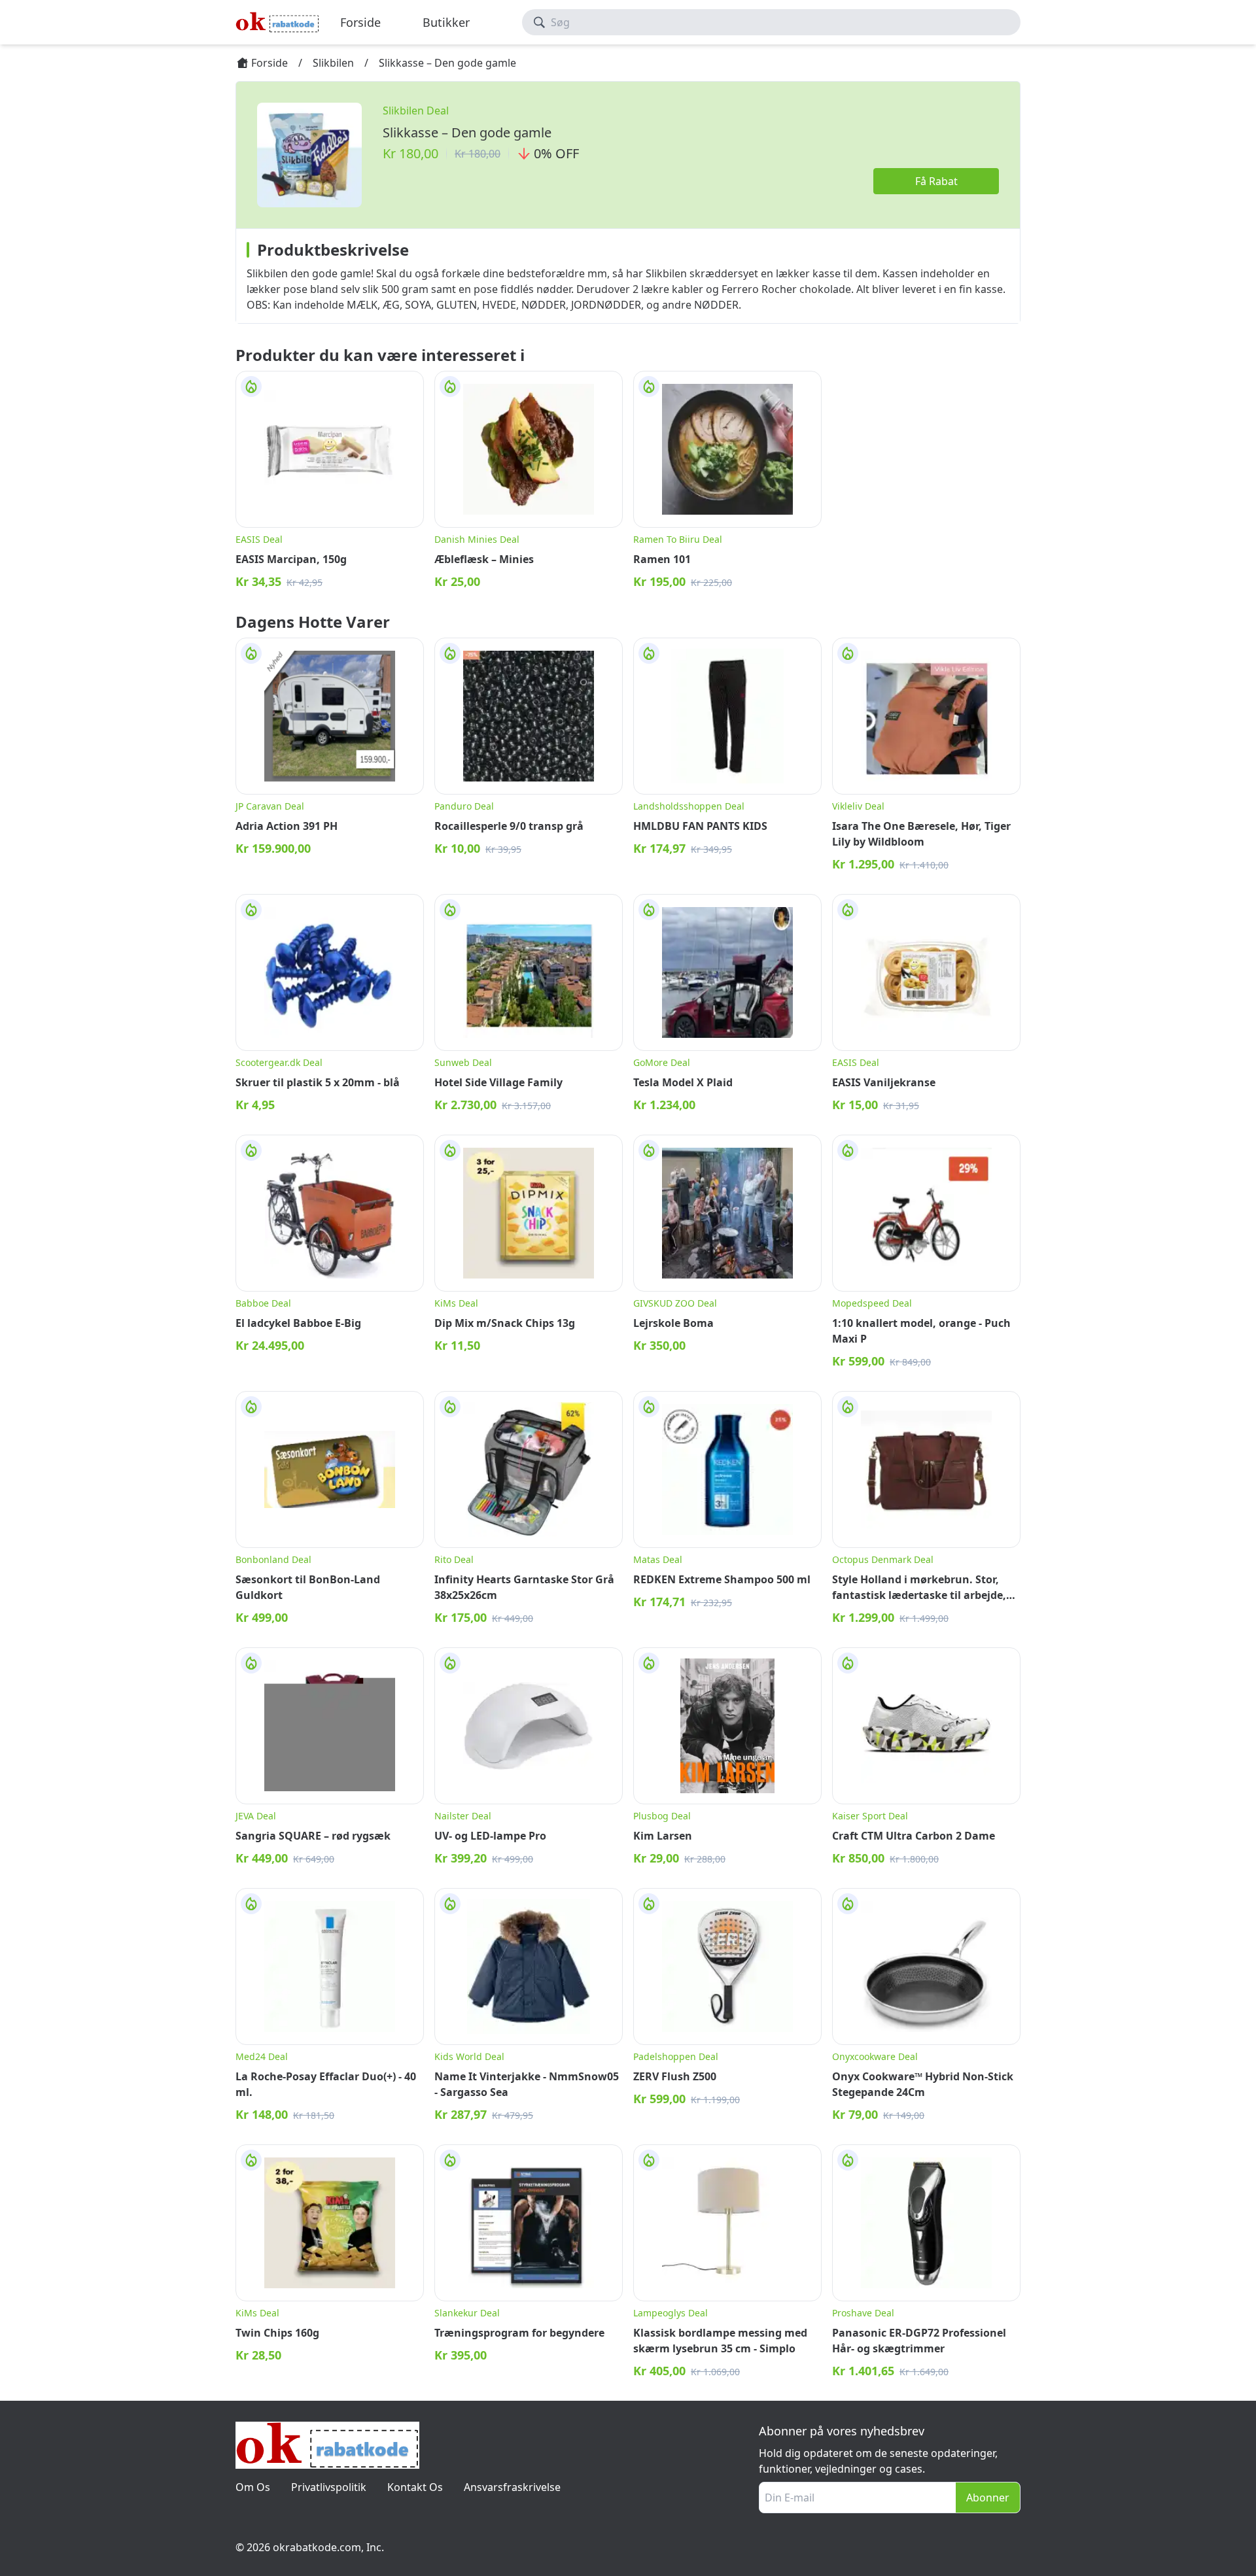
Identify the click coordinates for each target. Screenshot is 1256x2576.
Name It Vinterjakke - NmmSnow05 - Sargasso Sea (527, 2084)
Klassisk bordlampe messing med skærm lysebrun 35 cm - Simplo (720, 2341)
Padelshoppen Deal (676, 2056)
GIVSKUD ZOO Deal (675, 1303)
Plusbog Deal (662, 1816)
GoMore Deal (662, 1062)
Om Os (253, 2487)
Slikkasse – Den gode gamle (467, 132)
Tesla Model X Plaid (683, 1082)
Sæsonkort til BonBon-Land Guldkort (308, 1587)
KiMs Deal (456, 1303)
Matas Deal (658, 1559)
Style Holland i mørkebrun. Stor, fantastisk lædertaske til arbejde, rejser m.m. (919, 1588)
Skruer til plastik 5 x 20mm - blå (318, 1082)
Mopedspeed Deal (872, 1303)
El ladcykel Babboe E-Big (298, 1323)
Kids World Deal (469, 2056)
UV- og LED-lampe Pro (490, 1836)
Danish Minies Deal (477, 539)
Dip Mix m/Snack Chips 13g (505, 1323)
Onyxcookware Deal (875, 2056)
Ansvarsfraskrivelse (512, 2487)
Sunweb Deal (463, 1062)
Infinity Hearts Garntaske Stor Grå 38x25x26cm (524, 1587)
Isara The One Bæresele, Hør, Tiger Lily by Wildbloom (921, 834)
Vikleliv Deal (858, 806)
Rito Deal (454, 1559)
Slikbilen (333, 63)
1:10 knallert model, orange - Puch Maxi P (921, 1331)
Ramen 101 (662, 559)
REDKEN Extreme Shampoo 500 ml (722, 1579)
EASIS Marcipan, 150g (291, 559)
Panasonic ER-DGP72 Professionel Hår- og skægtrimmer (919, 2341)
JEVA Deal (256, 1816)
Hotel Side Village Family (498, 1082)
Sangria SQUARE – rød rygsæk (313, 1836)
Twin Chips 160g (277, 2333)
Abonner (988, 2498)
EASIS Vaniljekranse (884, 1082)
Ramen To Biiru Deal (678, 539)
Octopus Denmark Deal (883, 1559)
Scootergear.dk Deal (279, 1062)
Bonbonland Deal (273, 1559)
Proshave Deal (863, 2313)
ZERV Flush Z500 (675, 2076)
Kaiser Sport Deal (870, 1816)
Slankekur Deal (467, 2313)
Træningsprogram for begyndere (519, 2333)
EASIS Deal (259, 539)
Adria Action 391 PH (287, 826)
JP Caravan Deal (270, 806)
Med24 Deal (262, 2056)
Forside (360, 22)
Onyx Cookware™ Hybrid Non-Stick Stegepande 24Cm (923, 2084)
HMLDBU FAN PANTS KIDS (700, 826)
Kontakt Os (415, 2487)
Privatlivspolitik (329, 2487)
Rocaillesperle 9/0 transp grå (509, 826)
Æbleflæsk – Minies (484, 559)
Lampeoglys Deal (671, 2313)
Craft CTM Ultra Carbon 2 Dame (914, 1836)
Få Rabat (936, 181)
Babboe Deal (263, 1303)
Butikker (446, 22)
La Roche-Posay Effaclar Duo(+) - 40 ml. (326, 2084)
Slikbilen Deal (416, 111)
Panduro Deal (464, 806)
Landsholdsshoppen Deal (689, 806)
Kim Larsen (663, 1836)
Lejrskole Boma (673, 1323)
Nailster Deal (463, 1816)
